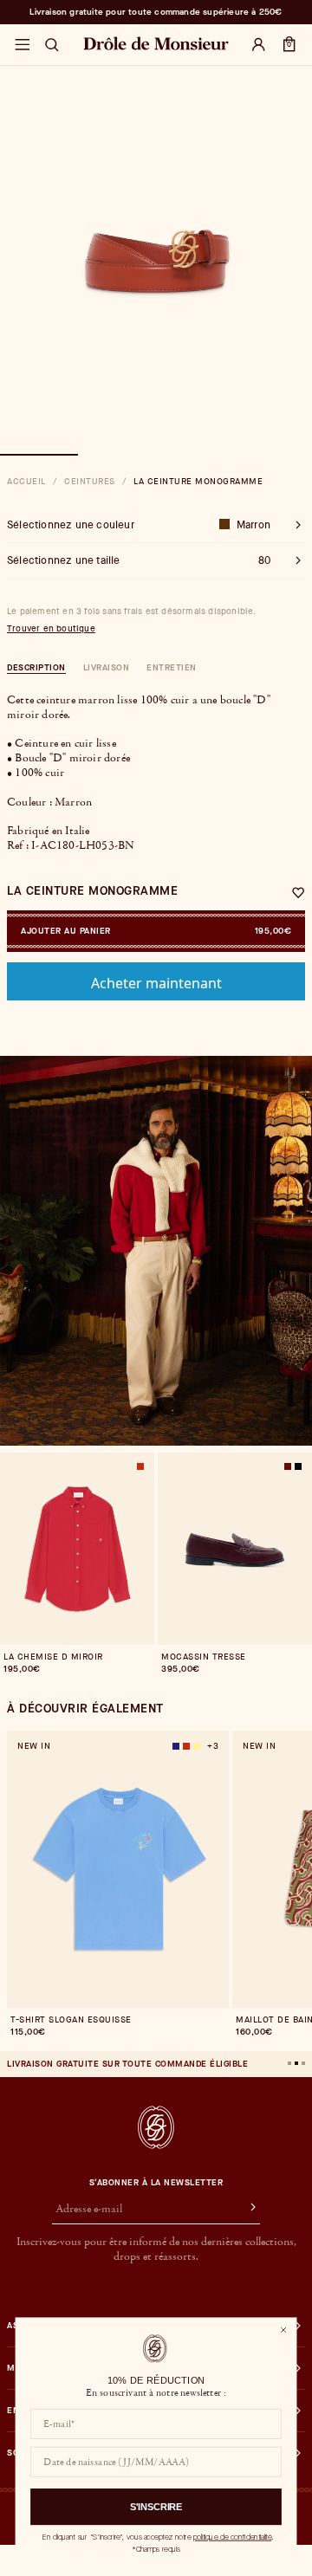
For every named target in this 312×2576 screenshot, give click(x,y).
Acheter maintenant (156, 983)
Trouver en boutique (51, 629)
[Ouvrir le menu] (22, 45)
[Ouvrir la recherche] (52, 45)
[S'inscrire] (245, 2210)
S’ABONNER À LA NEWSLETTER (156, 2183)
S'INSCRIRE (156, 2507)
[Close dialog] (283, 2330)
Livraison (107, 667)
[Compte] (258, 45)
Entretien (172, 667)
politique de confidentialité (232, 2537)
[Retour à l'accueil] (156, 2127)
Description (36, 667)
